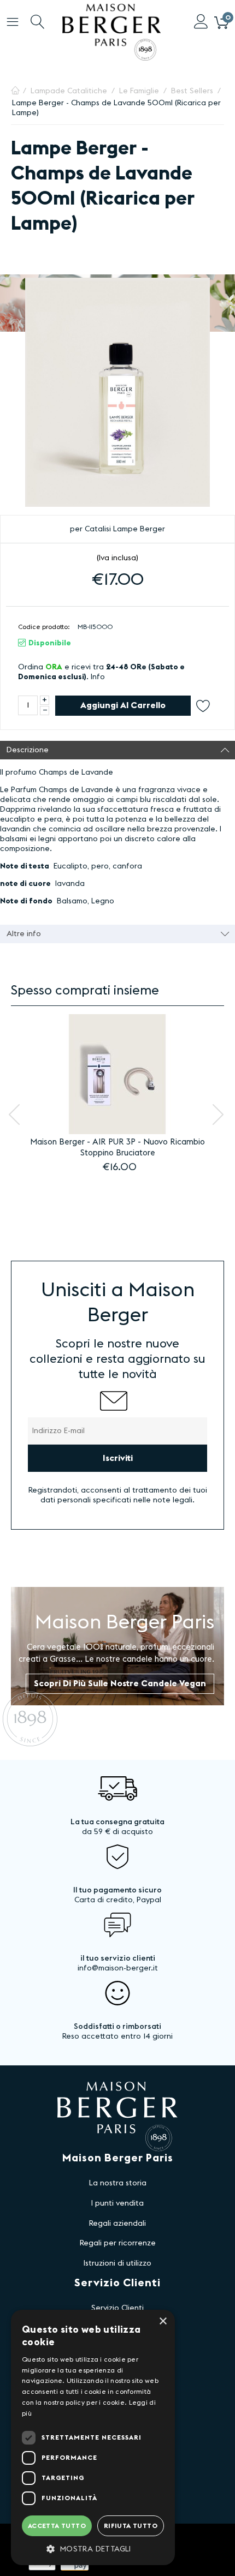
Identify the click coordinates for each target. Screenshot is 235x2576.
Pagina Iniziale (15, 91)
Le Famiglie (139, 91)
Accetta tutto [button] (57, 2526)
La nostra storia (118, 2183)
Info (98, 677)
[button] (93, 2549)
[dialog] (93, 2437)
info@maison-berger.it (118, 1968)
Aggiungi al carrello (123, 705)
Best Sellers (192, 91)
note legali (173, 1500)
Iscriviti (118, 1458)
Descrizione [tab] (28, 750)
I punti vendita (117, 2203)
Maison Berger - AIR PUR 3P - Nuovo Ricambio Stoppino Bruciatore (117, 1148)
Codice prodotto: (44, 627)
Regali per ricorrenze (118, 2243)
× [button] (163, 2322)
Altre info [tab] (24, 934)
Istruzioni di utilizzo (117, 2263)
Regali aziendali (117, 2224)
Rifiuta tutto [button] (131, 2526)
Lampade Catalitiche (69, 91)
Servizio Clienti (117, 2308)
